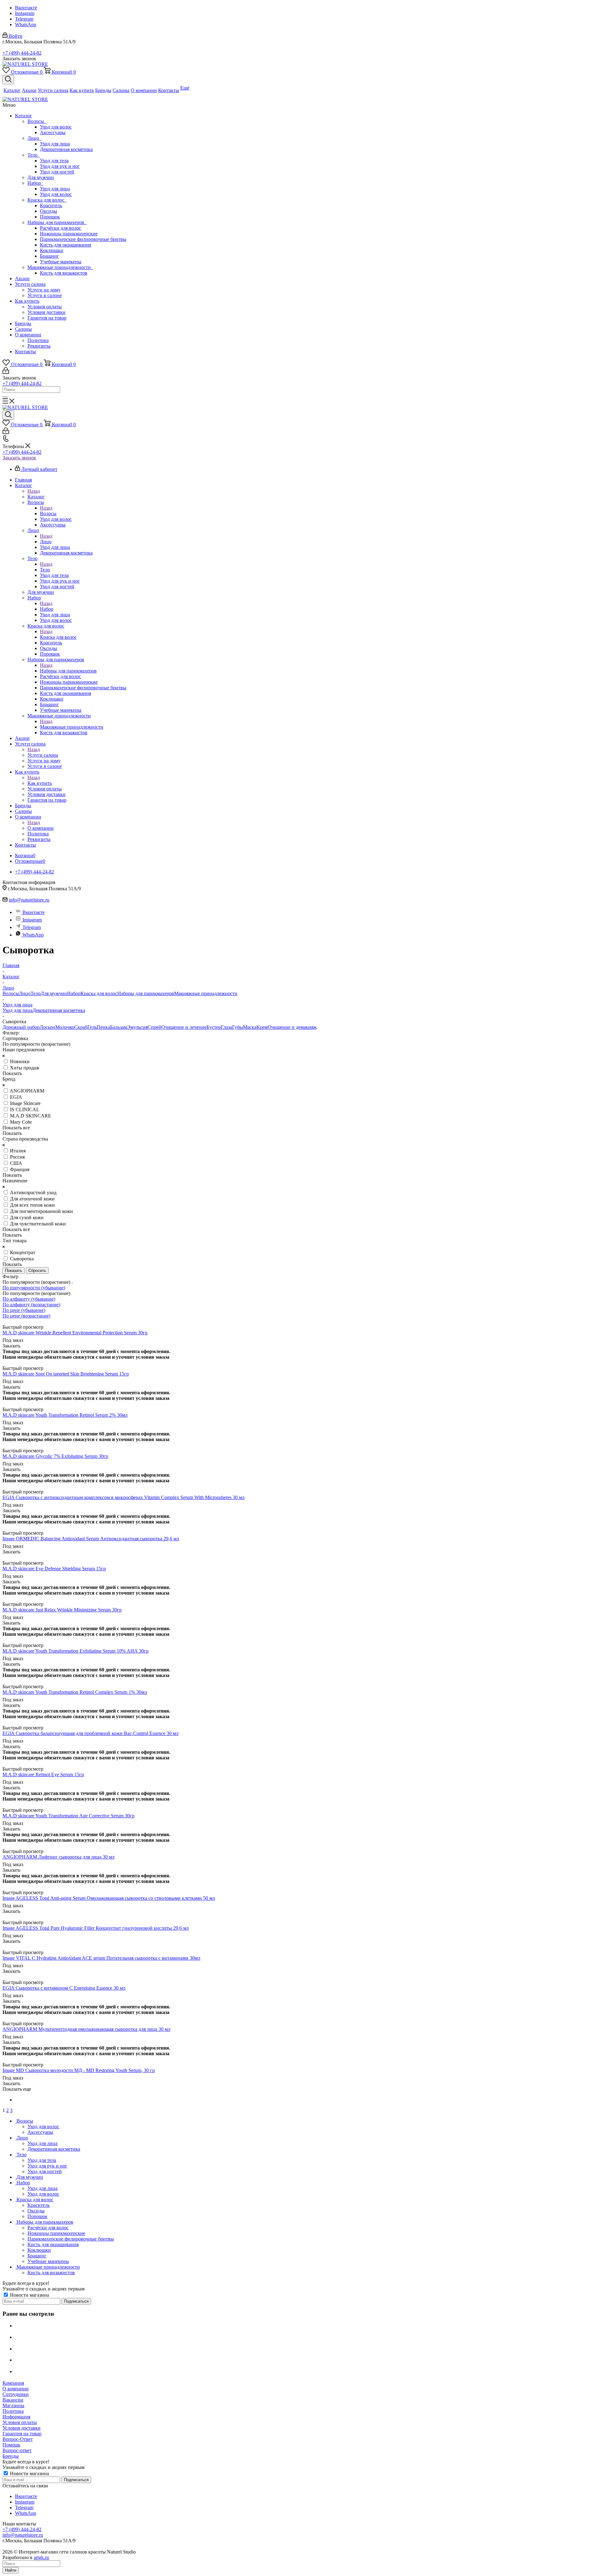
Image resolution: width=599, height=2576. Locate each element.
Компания (13, 2383)
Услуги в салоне (45, 295)
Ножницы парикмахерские (69, 234)
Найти (11, 2570)
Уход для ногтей (57, 172)
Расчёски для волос (61, 228)
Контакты (25, 352)
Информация (16, 2417)
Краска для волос (47, 200)
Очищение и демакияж (292, 1027)
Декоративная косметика (66, 149)
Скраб (81, 1027)
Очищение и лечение (184, 1027)
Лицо (34, 138)
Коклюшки (52, 250)
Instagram (25, 13)
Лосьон (47, 1027)
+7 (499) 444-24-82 (22, 53)
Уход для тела (54, 161)
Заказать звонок (19, 458)
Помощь (11, 2445)
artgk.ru (41, 2557)
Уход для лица (55, 144)
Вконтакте (26, 8)
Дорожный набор (21, 1027)
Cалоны (23, 329)
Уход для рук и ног (60, 166)
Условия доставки (46, 312)
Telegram (24, 19)
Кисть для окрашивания (66, 245)
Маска (250, 1027)
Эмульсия (137, 1027)
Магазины (13, 2405)
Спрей (154, 1027)
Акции (22, 279)
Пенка (103, 1027)
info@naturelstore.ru (29, 900)
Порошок (50, 217)
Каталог (24, 116)
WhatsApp (26, 24)
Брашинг (49, 256)
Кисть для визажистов (64, 273)
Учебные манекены (61, 262)
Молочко (65, 1027)
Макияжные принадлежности (60, 267)
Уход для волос (56, 127)
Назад (34, 491)
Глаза (226, 1027)
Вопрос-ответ (17, 2450)
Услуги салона (30, 284)
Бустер (214, 1027)
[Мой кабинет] (6, 372)
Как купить (27, 301)
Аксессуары (53, 132)
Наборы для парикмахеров (57, 222)
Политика (38, 340)
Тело (34, 155)
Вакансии (13, 2400)
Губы (238, 1027)
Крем (262, 1027)
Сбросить (37, 1271)
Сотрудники (16, 2394)
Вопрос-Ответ (18, 2439)
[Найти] (5, 397)
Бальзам (119, 1027)
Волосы (37, 121)
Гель (92, 1027)
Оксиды (49, 211)
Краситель (51, 205)
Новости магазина (29, 2295)
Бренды (23, 323)
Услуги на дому (44, 290)
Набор (35, 183)
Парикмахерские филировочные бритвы (83, 239)
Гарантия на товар (47, 318)
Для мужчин (41, 177)
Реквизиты (39, 346)
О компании (28, 335)
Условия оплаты (45, 307)
